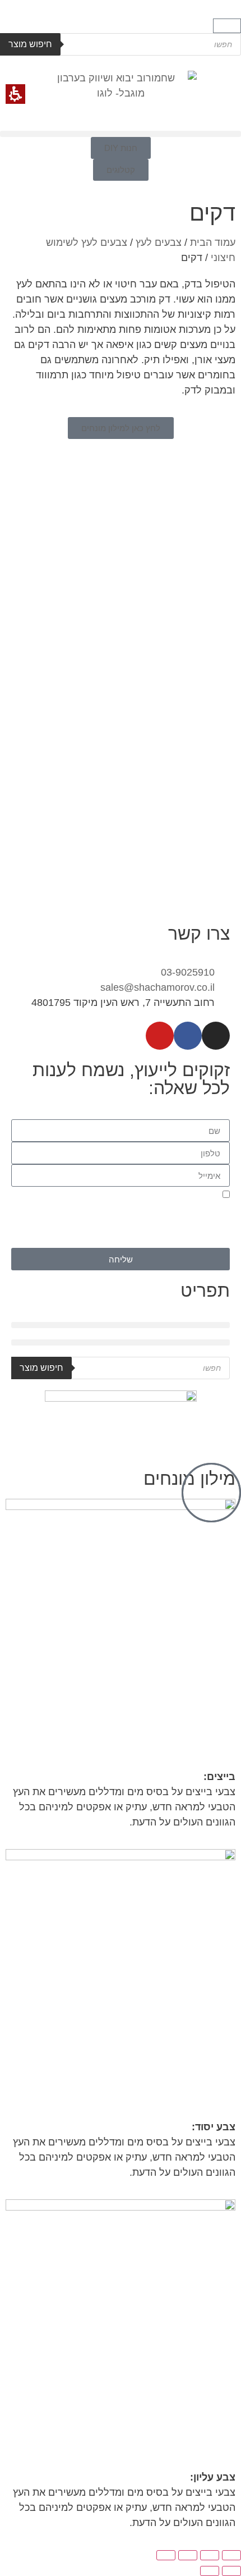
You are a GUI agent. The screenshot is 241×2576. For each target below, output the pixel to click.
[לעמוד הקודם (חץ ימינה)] (231, 2571)
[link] (121, 428)
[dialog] (121, 2560)
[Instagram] (216, 1036)
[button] (227, 26)
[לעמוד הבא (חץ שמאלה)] (210, 2571)
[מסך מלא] (210, 2555)
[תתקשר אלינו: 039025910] (211, 1493)
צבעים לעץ (159, 242)
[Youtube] (160, 1036)
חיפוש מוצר (30, 44)
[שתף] (188, 2555)
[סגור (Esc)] (166, 2555)
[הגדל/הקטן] (231, 2555)
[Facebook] (188, 1036)
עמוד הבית (213, 242)
